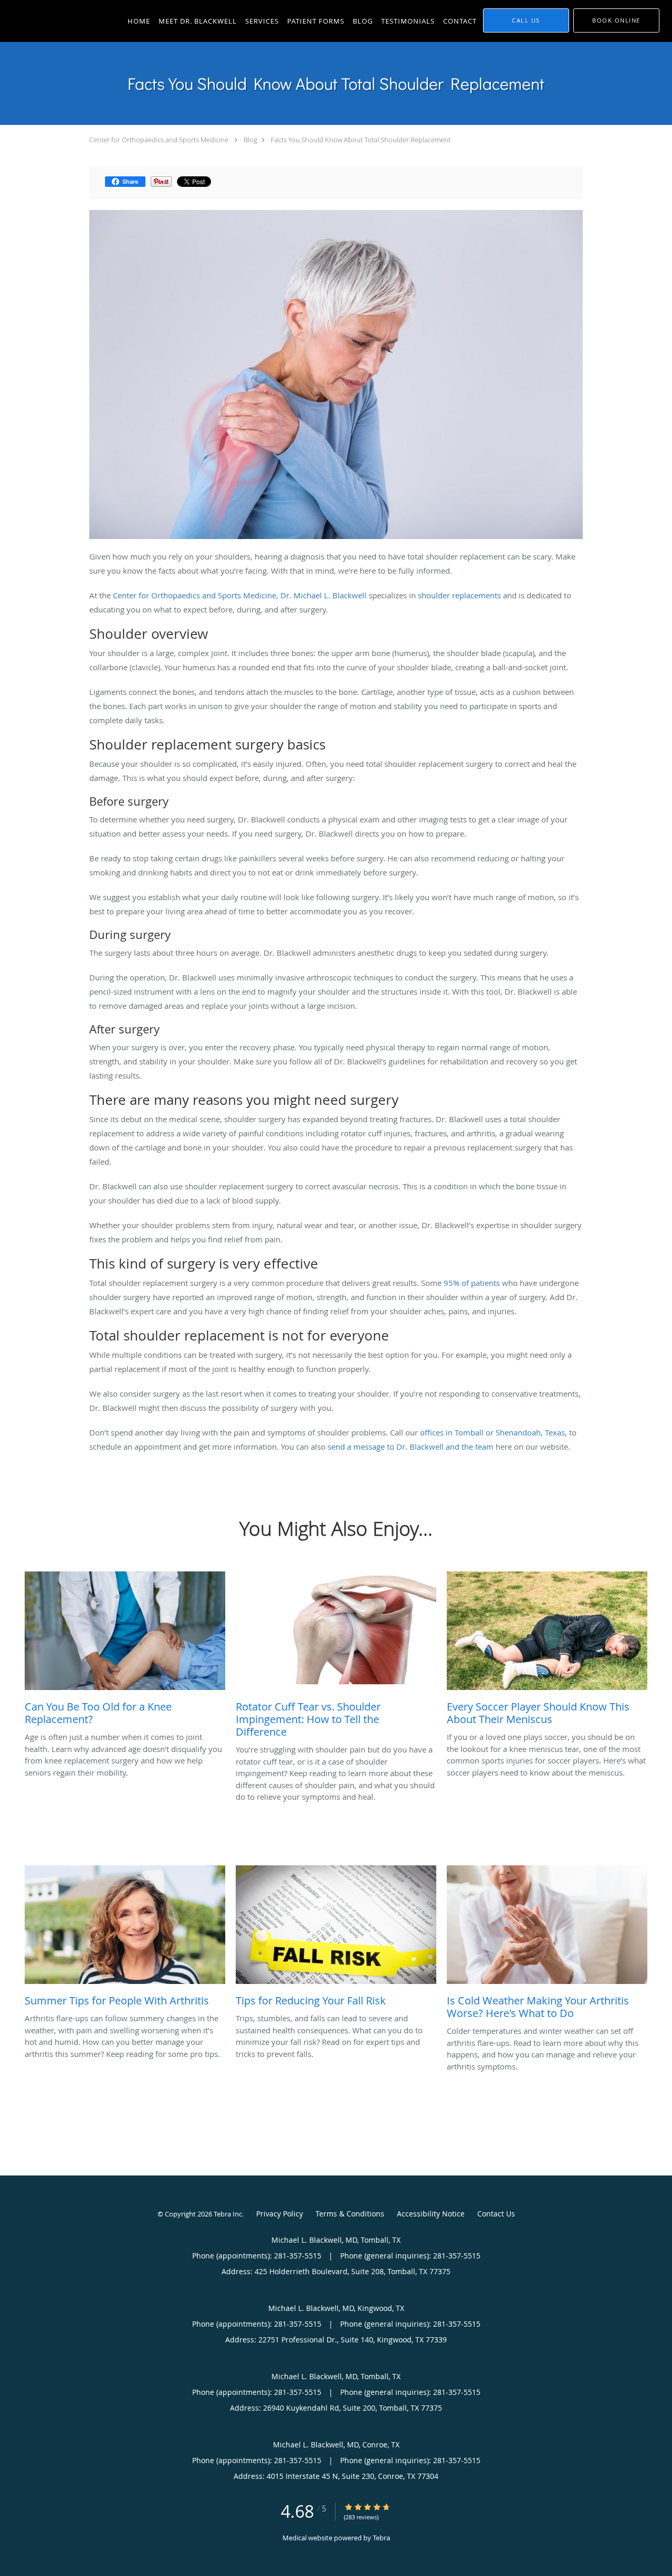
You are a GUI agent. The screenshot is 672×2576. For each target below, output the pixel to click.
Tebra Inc (228, 2214)
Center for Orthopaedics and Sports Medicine (159, 140)
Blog (250, 140)
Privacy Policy (280, 2214)
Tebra (381, 2538)
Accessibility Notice (431, 2214)
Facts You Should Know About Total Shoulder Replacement (361, 140)
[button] (616, 20)
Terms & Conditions (350, 2214)
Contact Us (496, 2214)
